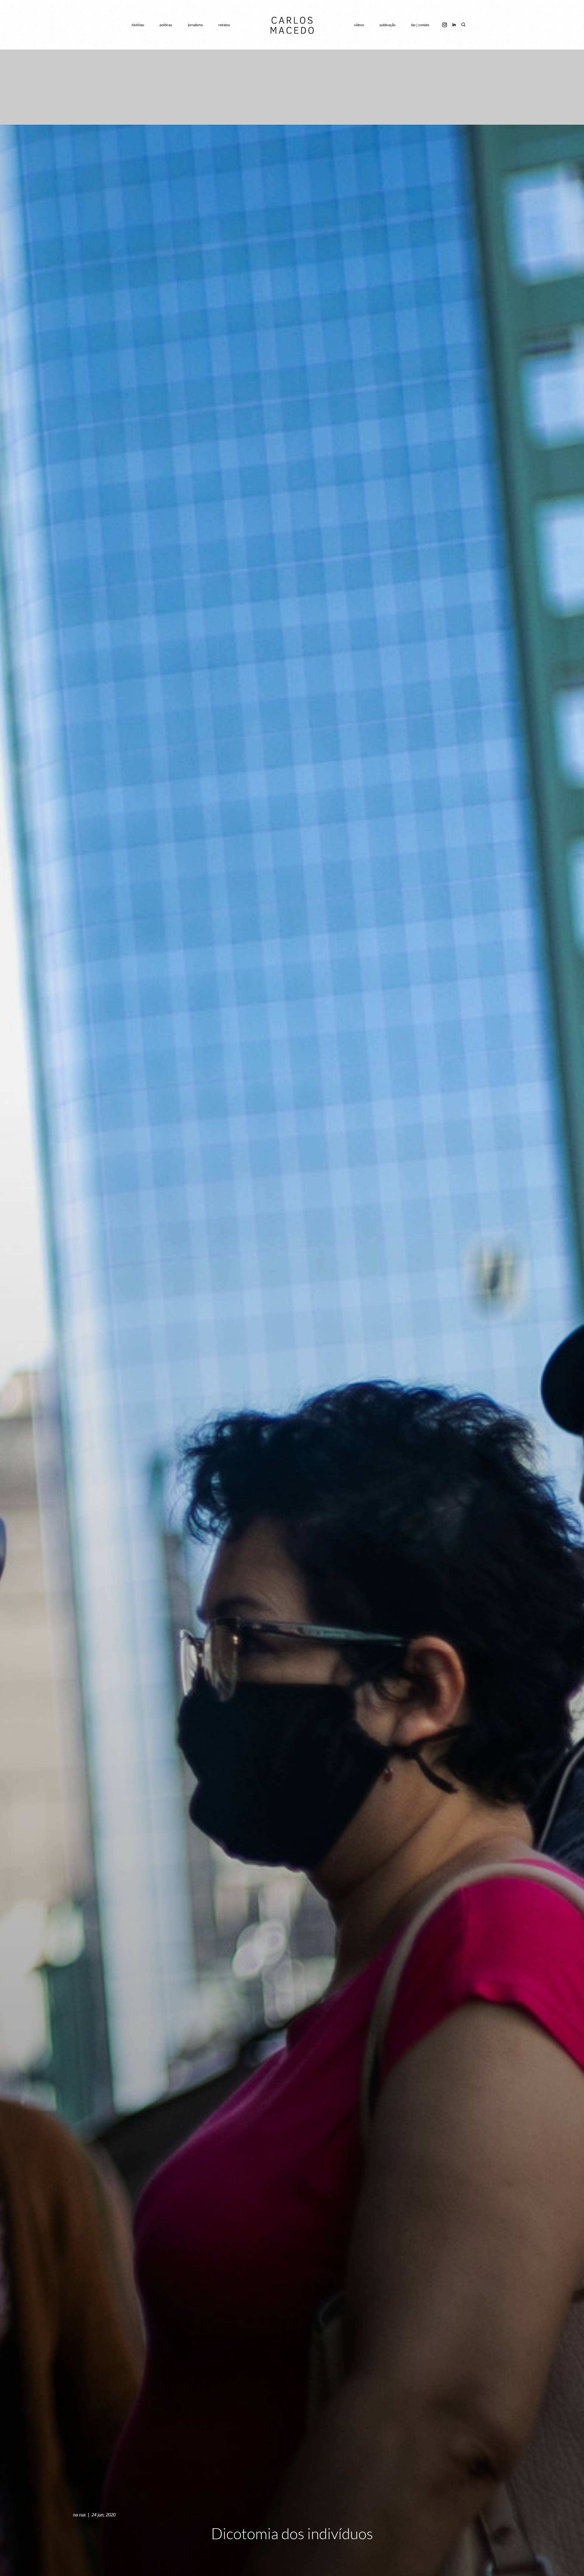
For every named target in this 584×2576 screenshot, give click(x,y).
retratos (224, 25)
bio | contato (420, 25)
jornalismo (195, 25)
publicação (388, 25)
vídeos (359, 25)
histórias (138, 25)
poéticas (166, 25)
